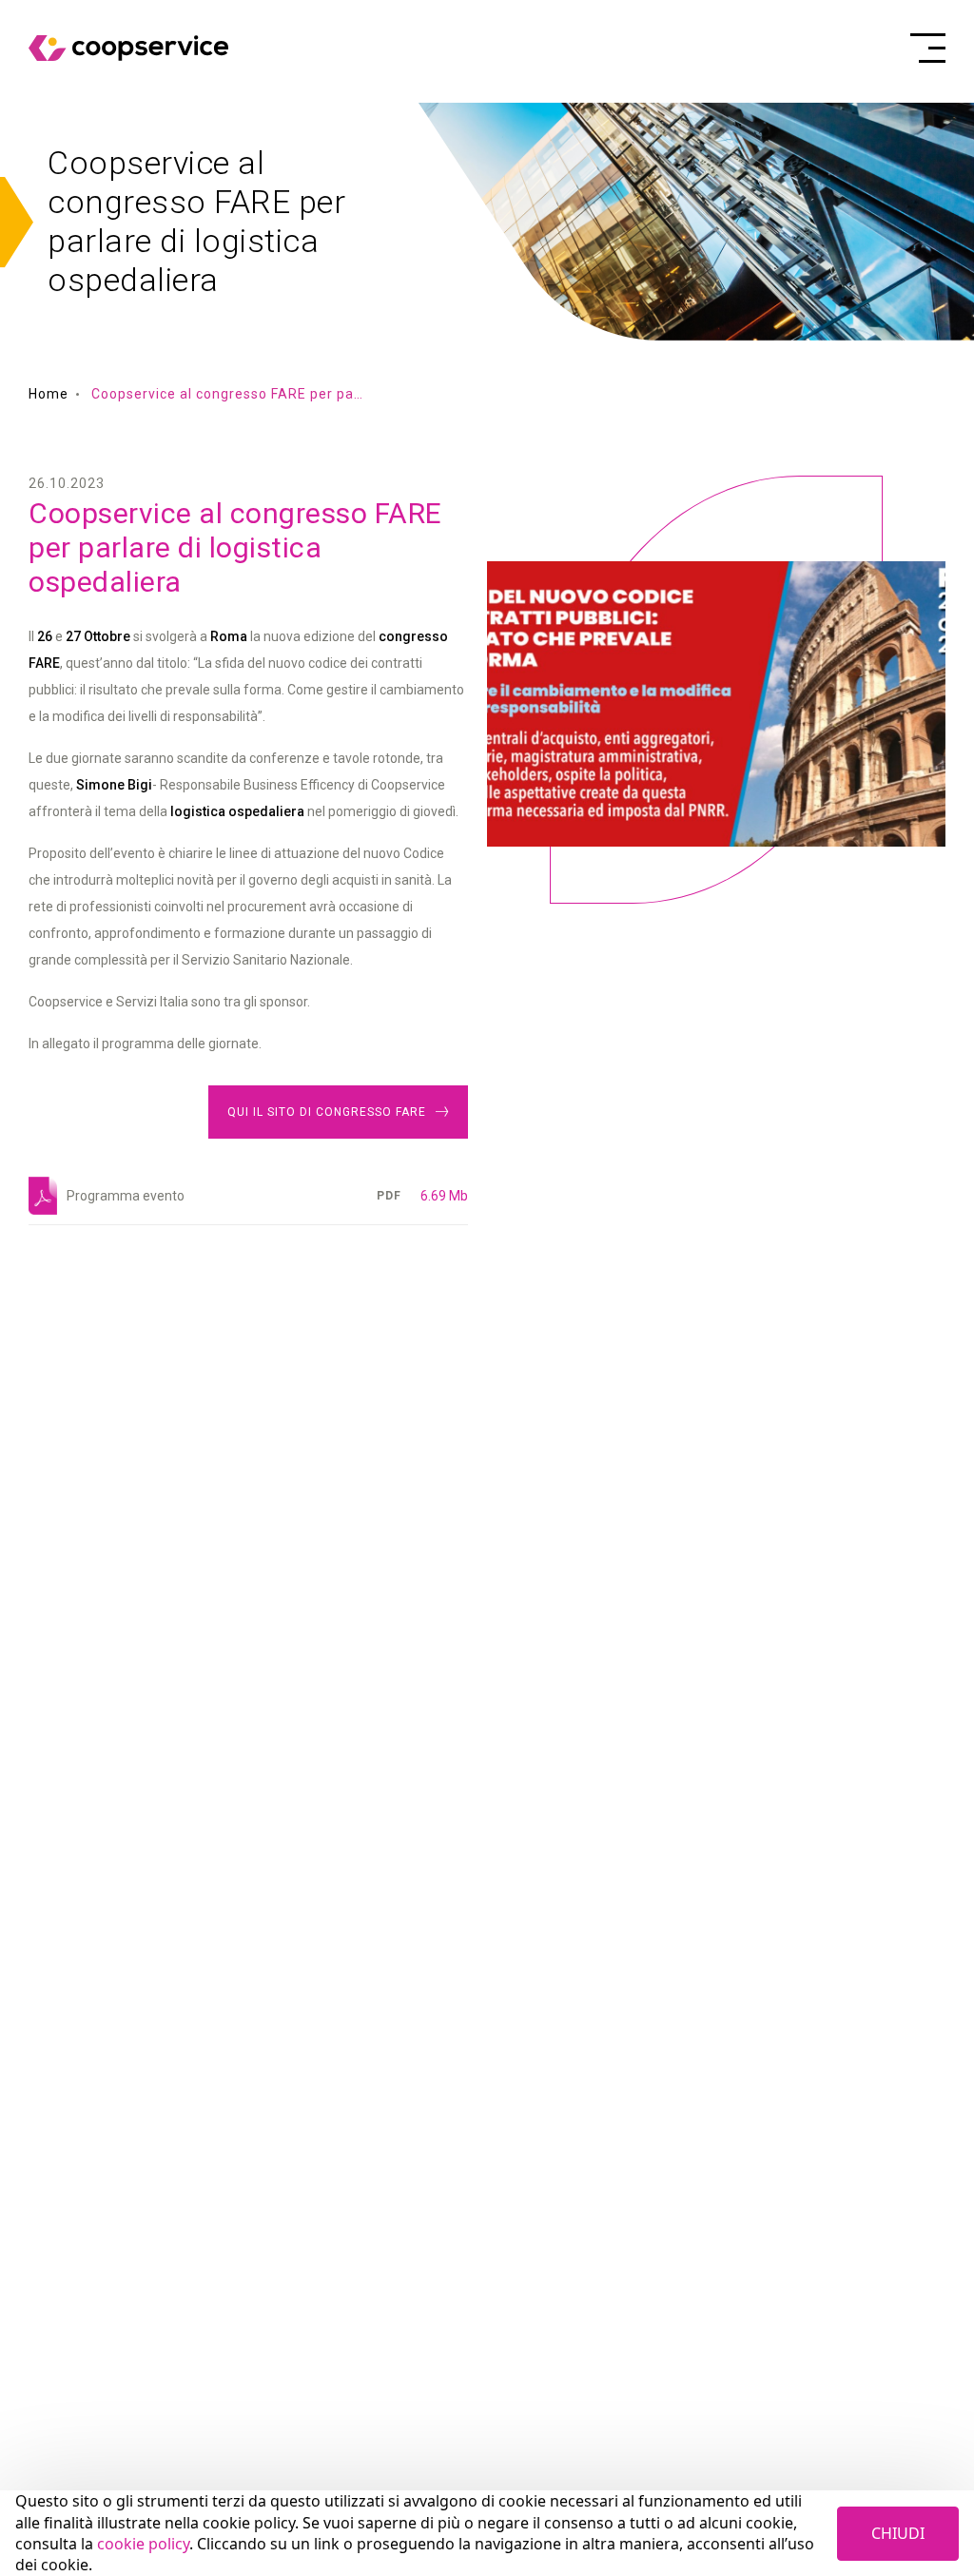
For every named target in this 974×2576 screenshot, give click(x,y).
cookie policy (143, 2544)
